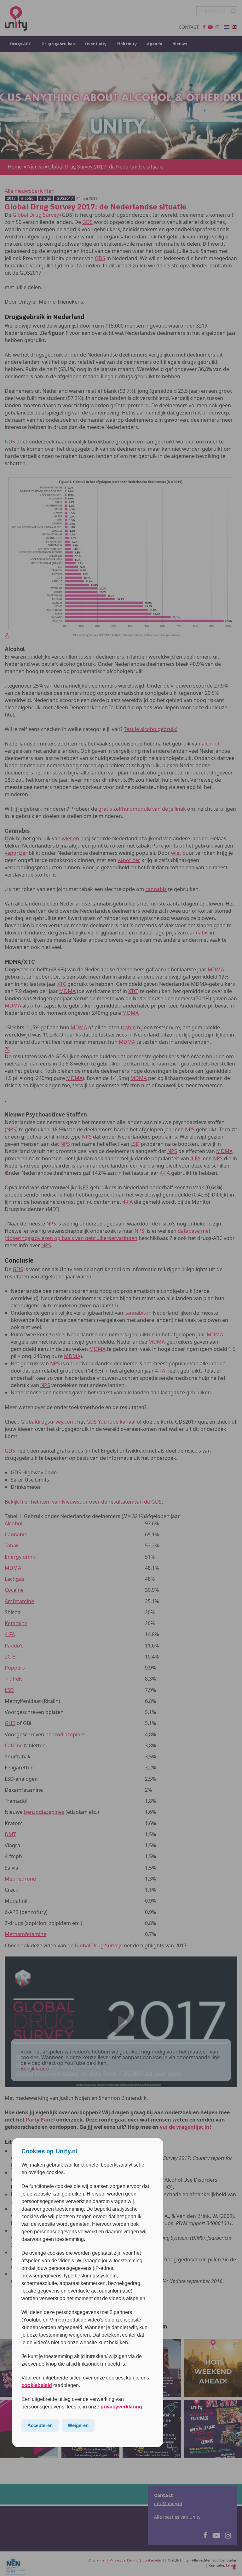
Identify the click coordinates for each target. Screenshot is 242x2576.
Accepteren (40, 2425)
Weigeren (78, 2425)
